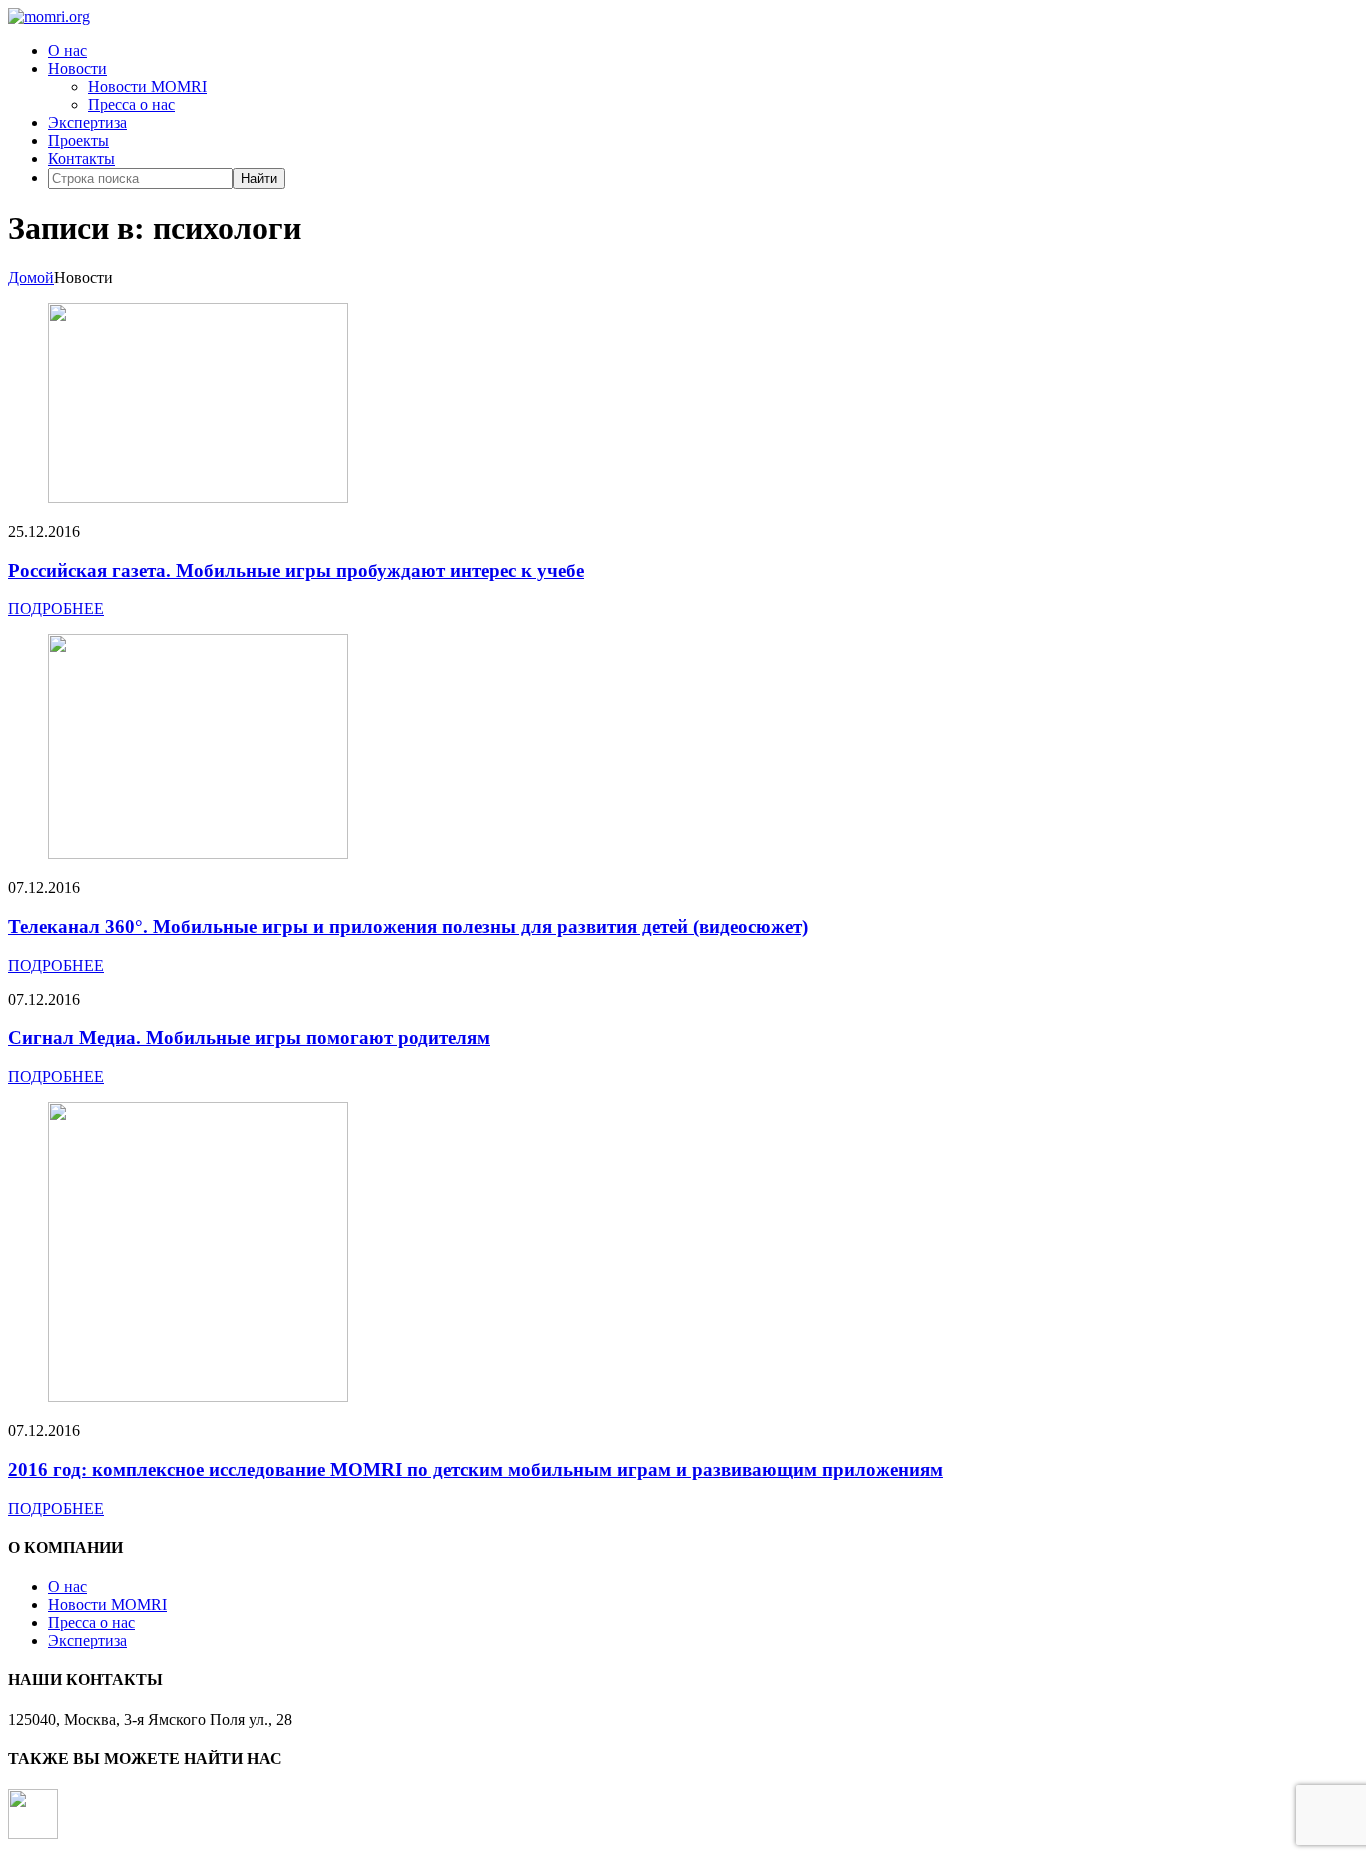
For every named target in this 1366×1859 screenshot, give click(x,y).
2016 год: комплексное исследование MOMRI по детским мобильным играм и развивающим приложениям (475, 1469)
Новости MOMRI (147, 86)
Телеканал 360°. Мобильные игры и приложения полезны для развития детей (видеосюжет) (408, 926)
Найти (259, 178)
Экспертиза (87, 122)
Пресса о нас (131, 104)
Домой (31, 277)
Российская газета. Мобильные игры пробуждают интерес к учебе (296, 570)
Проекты (78, 140)
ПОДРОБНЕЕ (56, 608)
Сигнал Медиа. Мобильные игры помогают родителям (249, 1037)
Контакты (81, 158)
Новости (77, 68)
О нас (67, 50)
